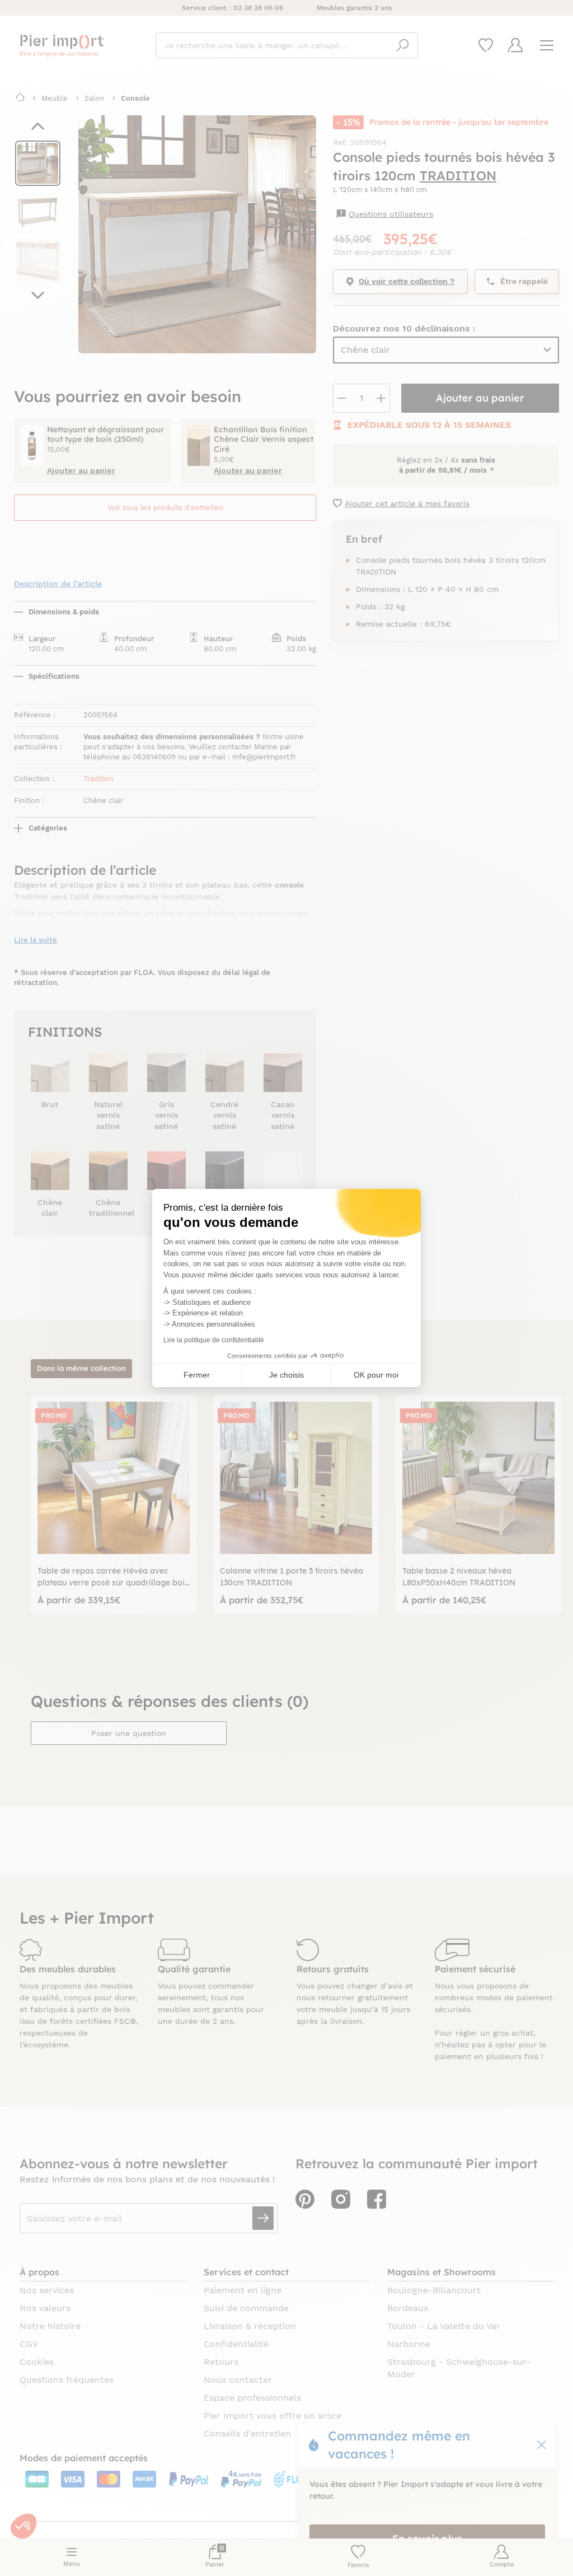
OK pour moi (376, 1375)
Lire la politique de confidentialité (214, 1340)
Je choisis (286, 1375)
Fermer (197, 1375)
